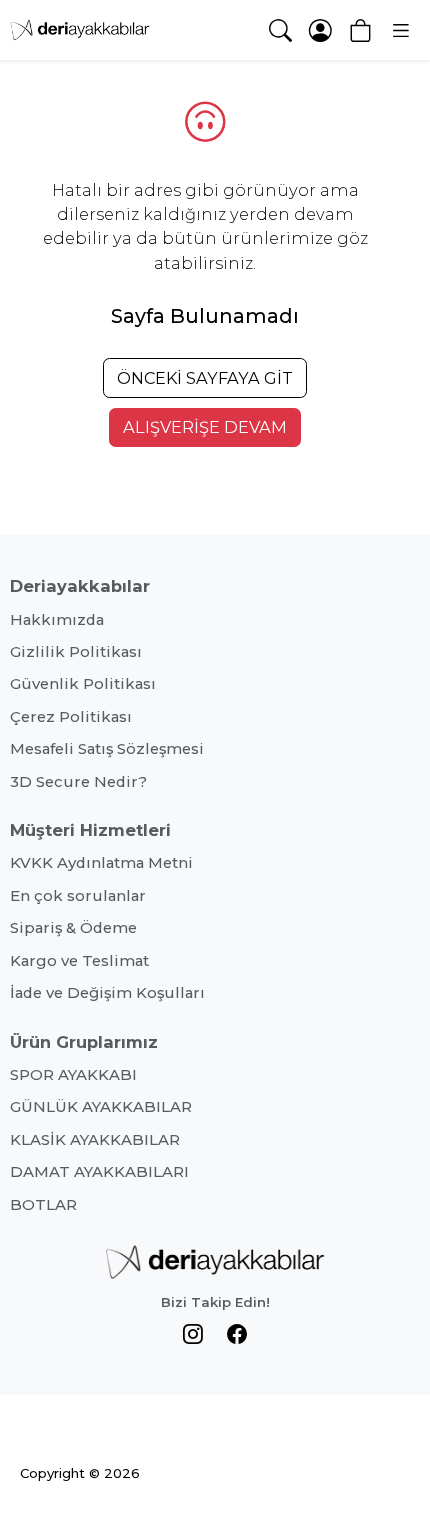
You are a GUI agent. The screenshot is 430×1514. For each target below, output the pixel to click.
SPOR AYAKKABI (73, 1075)
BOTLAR (43, 1205)
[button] (400, 30)
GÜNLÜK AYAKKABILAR (101, 1107)
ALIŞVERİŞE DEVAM (205, 427)
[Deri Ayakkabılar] (80, 30)
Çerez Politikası (71, 717)
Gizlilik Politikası (76, 652)
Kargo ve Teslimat (79, 961)
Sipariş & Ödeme (73, 928)
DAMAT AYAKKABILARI (99, 1172)
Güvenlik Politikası (83, 684)
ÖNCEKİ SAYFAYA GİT (205, 378)
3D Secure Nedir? (78, 782)
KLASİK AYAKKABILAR (95, 1140)
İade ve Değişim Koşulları (107, 993)
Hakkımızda (57, 620)
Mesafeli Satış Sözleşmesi (107, 749)
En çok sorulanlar (78, 896)
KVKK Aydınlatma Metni (101, 863)
